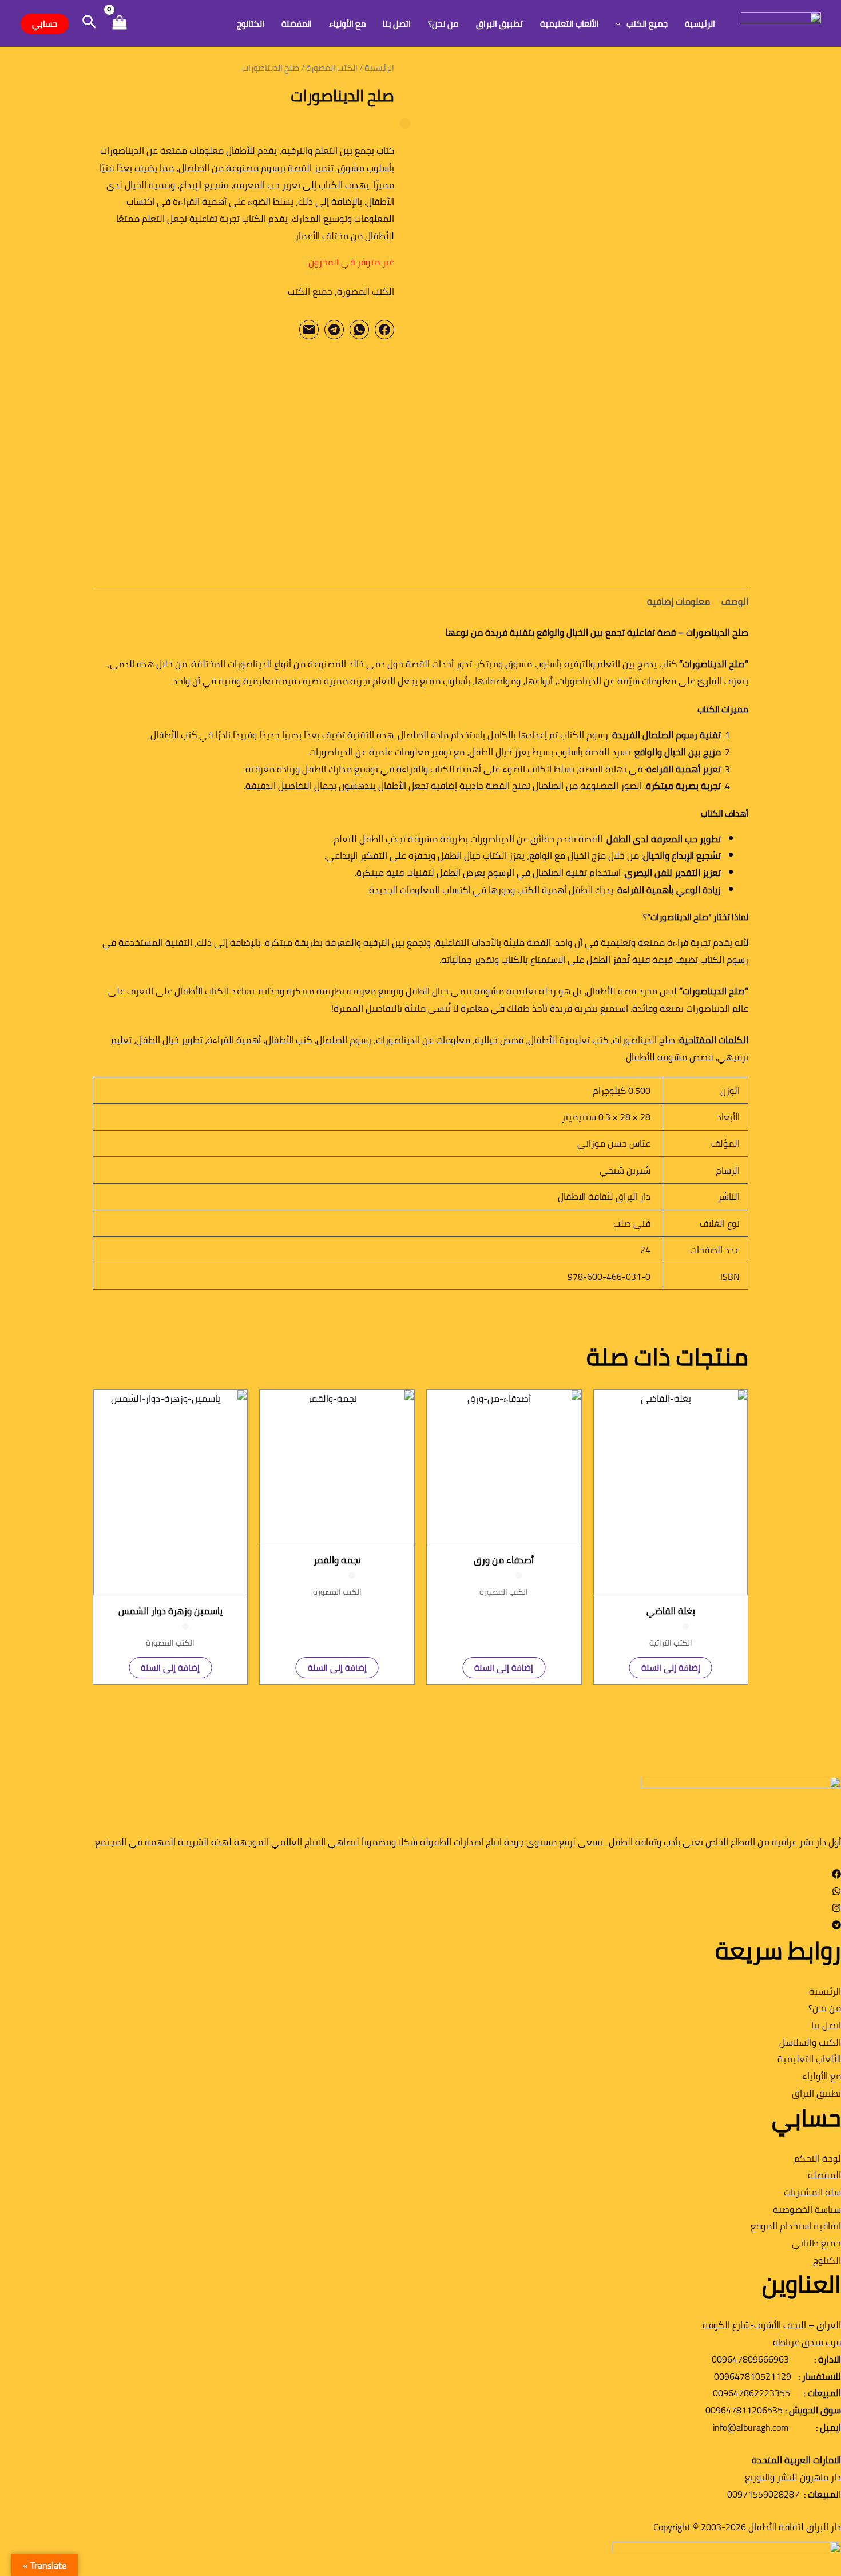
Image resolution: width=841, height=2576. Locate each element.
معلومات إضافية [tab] (679, 601)
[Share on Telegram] (334, 330)
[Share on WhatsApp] (359, 330)
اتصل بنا (397, 24)
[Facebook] (836, 1875)
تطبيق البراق (499, 24)
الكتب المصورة (332, 68)
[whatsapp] (836, 1892)
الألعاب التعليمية (570, 24)
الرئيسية (700, 24)
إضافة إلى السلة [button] (671, 1668)
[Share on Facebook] (384, 330)
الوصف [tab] (735, 601)
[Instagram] (836, 1909)
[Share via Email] (309, 330)
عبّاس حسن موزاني (614, 1143)
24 (645, 1250)
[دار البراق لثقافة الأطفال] (781, 22)
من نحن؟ (443, 24)
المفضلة (297, 24)
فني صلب (632, 1223)
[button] (621, 24)
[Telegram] (836, 1926)
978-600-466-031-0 (609, 1277)
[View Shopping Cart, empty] (119, 24)
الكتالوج (251, 24)
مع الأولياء (348, 24)
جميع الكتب (647, 24)
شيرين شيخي (625, 1170)
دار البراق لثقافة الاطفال (604, 1196)
